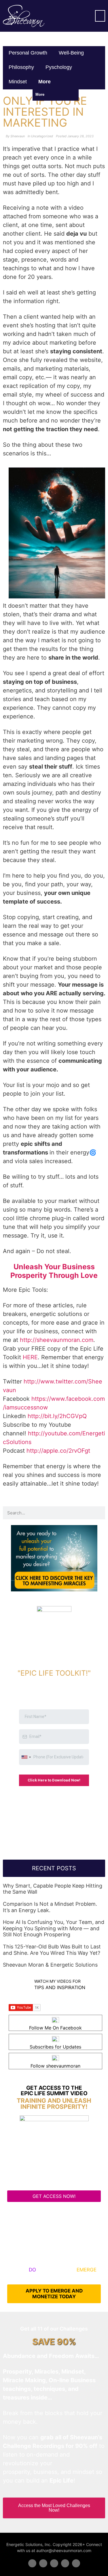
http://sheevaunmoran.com (57, 1340)
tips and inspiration (60, 1987)
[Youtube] (65, 2563)
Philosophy (21, 67)
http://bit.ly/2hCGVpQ (57, 1416)
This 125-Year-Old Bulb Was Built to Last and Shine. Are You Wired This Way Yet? (52, 1950)
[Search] (99, 1513)
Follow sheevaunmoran (55, 2066)
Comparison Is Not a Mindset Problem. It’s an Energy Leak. (50, 1907)
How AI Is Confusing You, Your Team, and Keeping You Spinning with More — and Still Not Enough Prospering (54, 1928)
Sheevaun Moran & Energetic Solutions (50, 1965)
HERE (30, 1357)
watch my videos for (57, 1981)
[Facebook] (32, 2563)
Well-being (71, 53)
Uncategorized (42, 136)
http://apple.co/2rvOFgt (58, 1451)
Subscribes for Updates (55, 2047)
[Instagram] (76, 2563)
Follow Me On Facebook (55, 2028)
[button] (100, 16)
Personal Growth (28, 53)
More (45, 82)
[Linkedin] (54, 2563)
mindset (18, 82)
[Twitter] (43, 2563)
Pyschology (59, 67)
